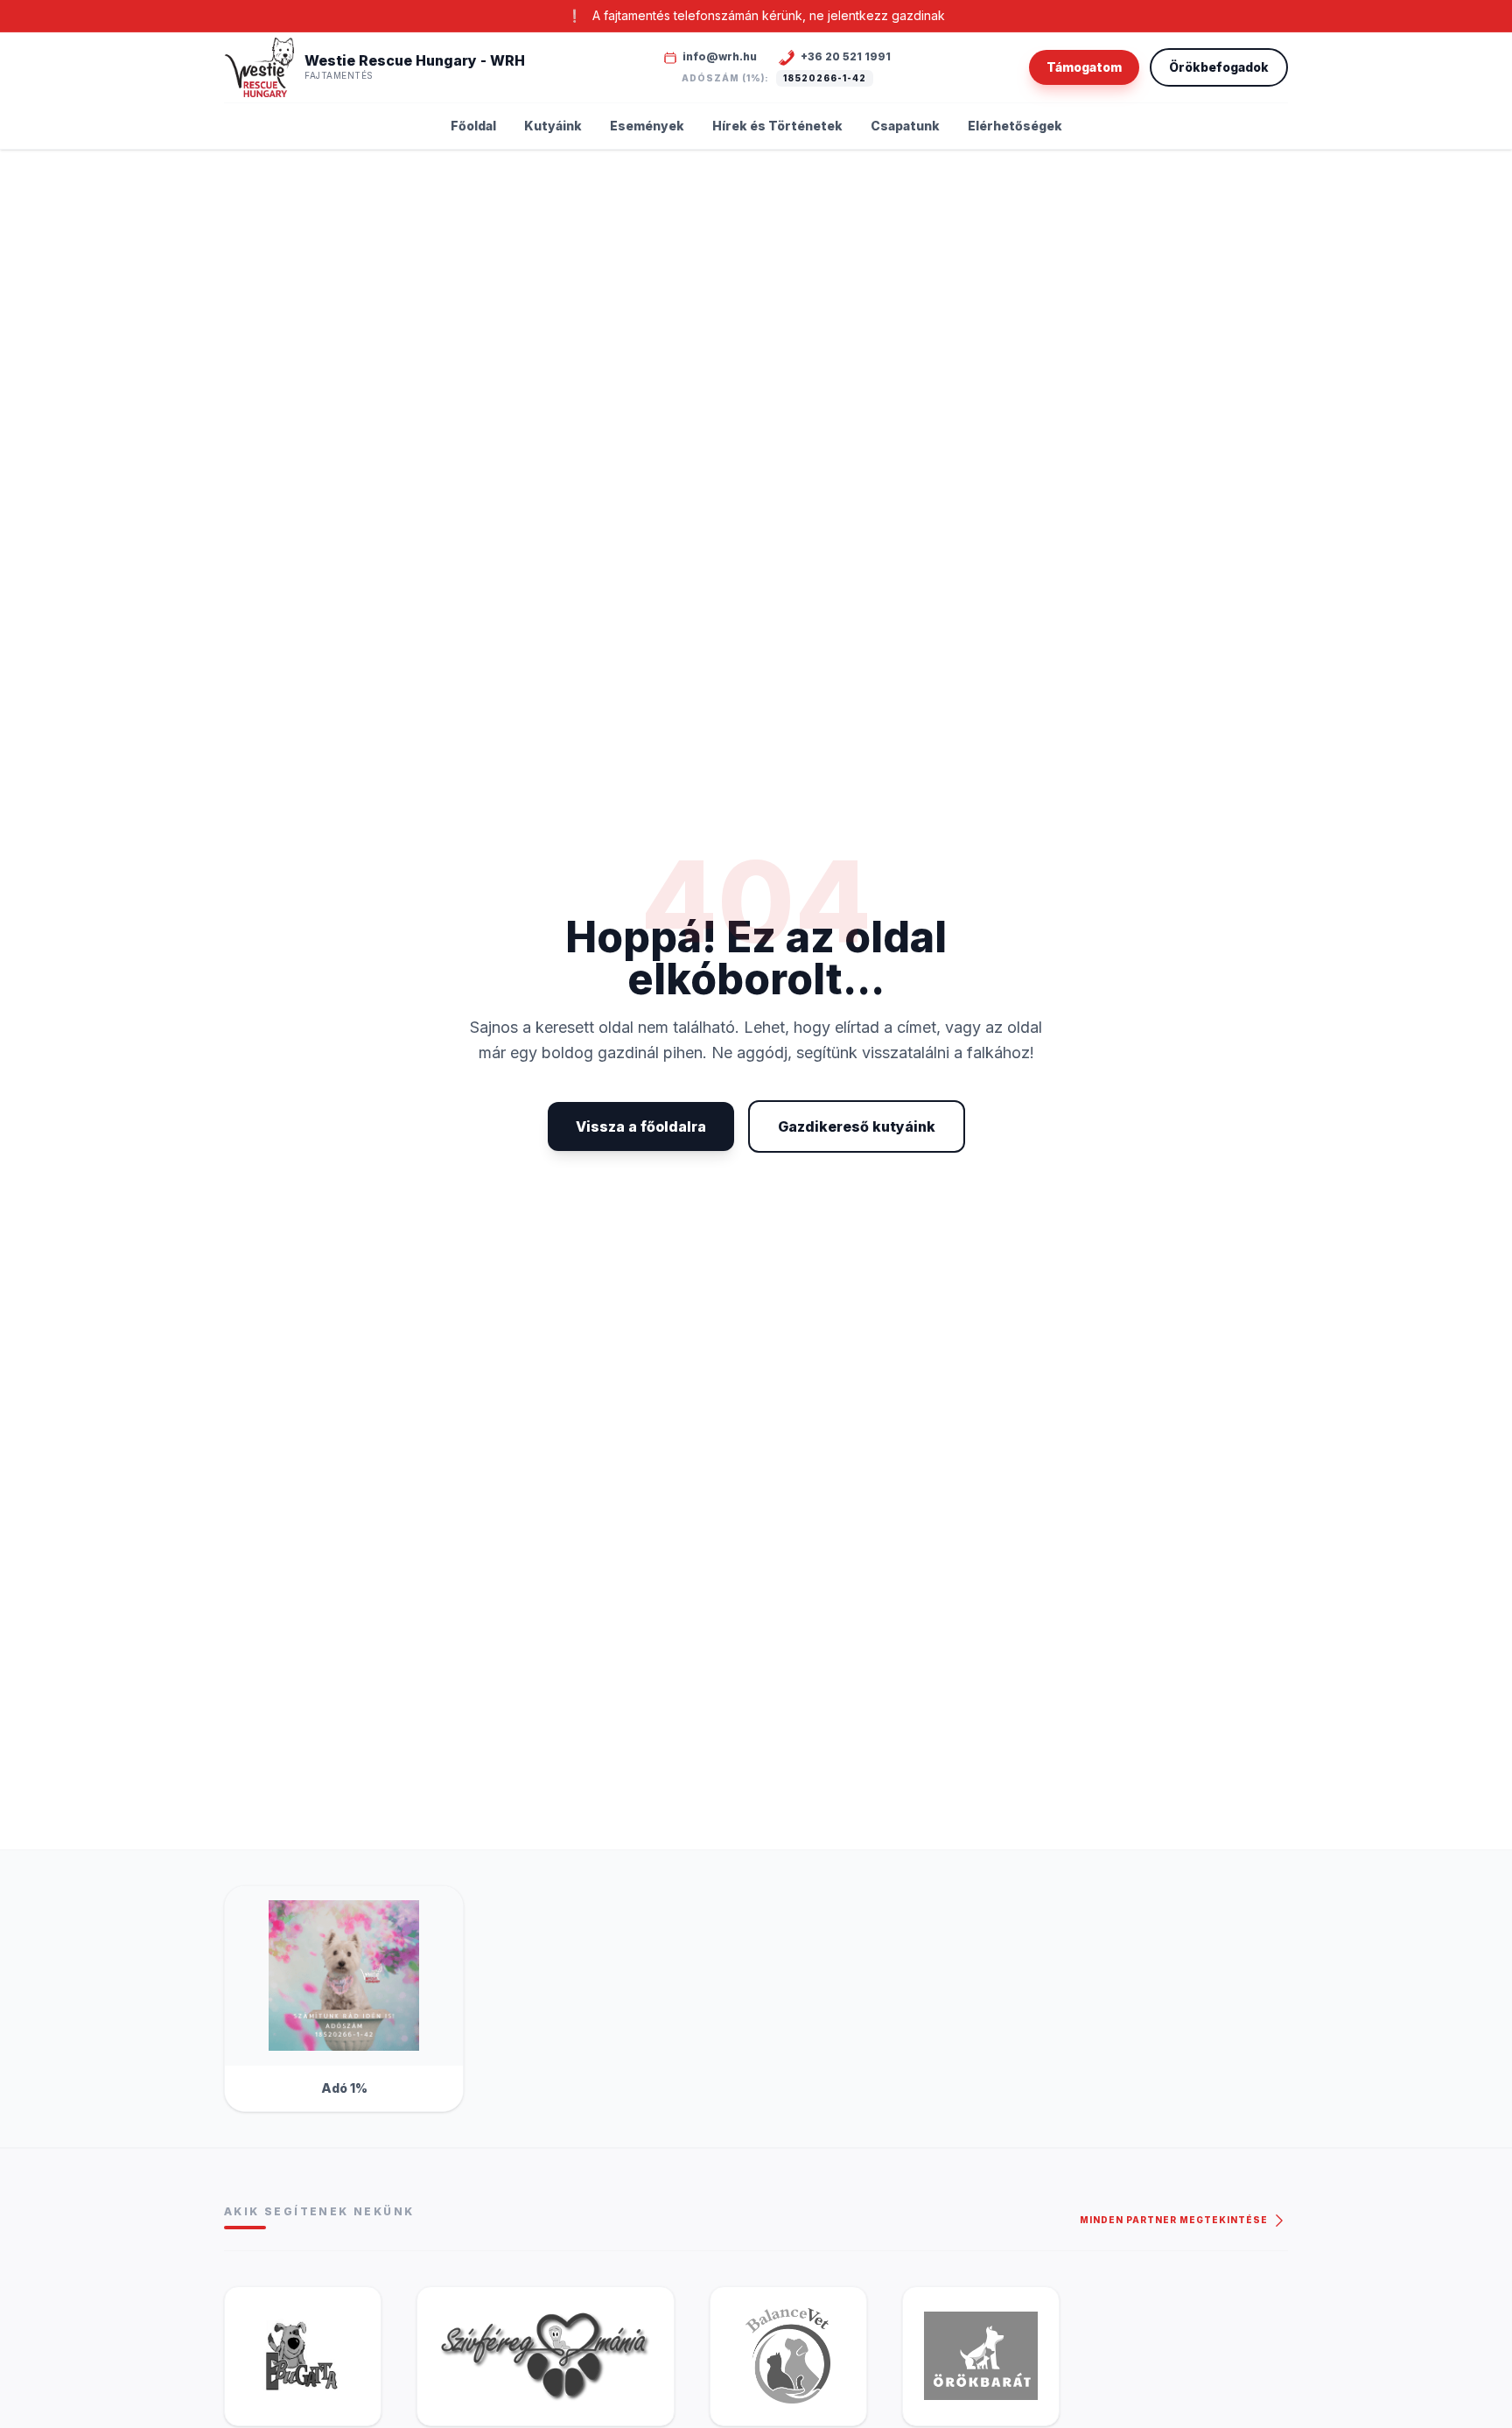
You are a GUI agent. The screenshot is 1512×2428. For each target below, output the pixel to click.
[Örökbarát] (981, 2356)
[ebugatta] (303, 2356)
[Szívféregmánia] (546, 2356)
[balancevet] (788, 2356)
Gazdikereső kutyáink (857, 1126)
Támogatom (1084, 67)
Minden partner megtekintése (1175, 2220)
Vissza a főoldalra (641, 1126)
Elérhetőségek (1015, 126)
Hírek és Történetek (777, 126)
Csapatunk (905, 126)
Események (647, 126)
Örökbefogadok (1219, 67)
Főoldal (473, 126)
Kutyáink (553, 126)
